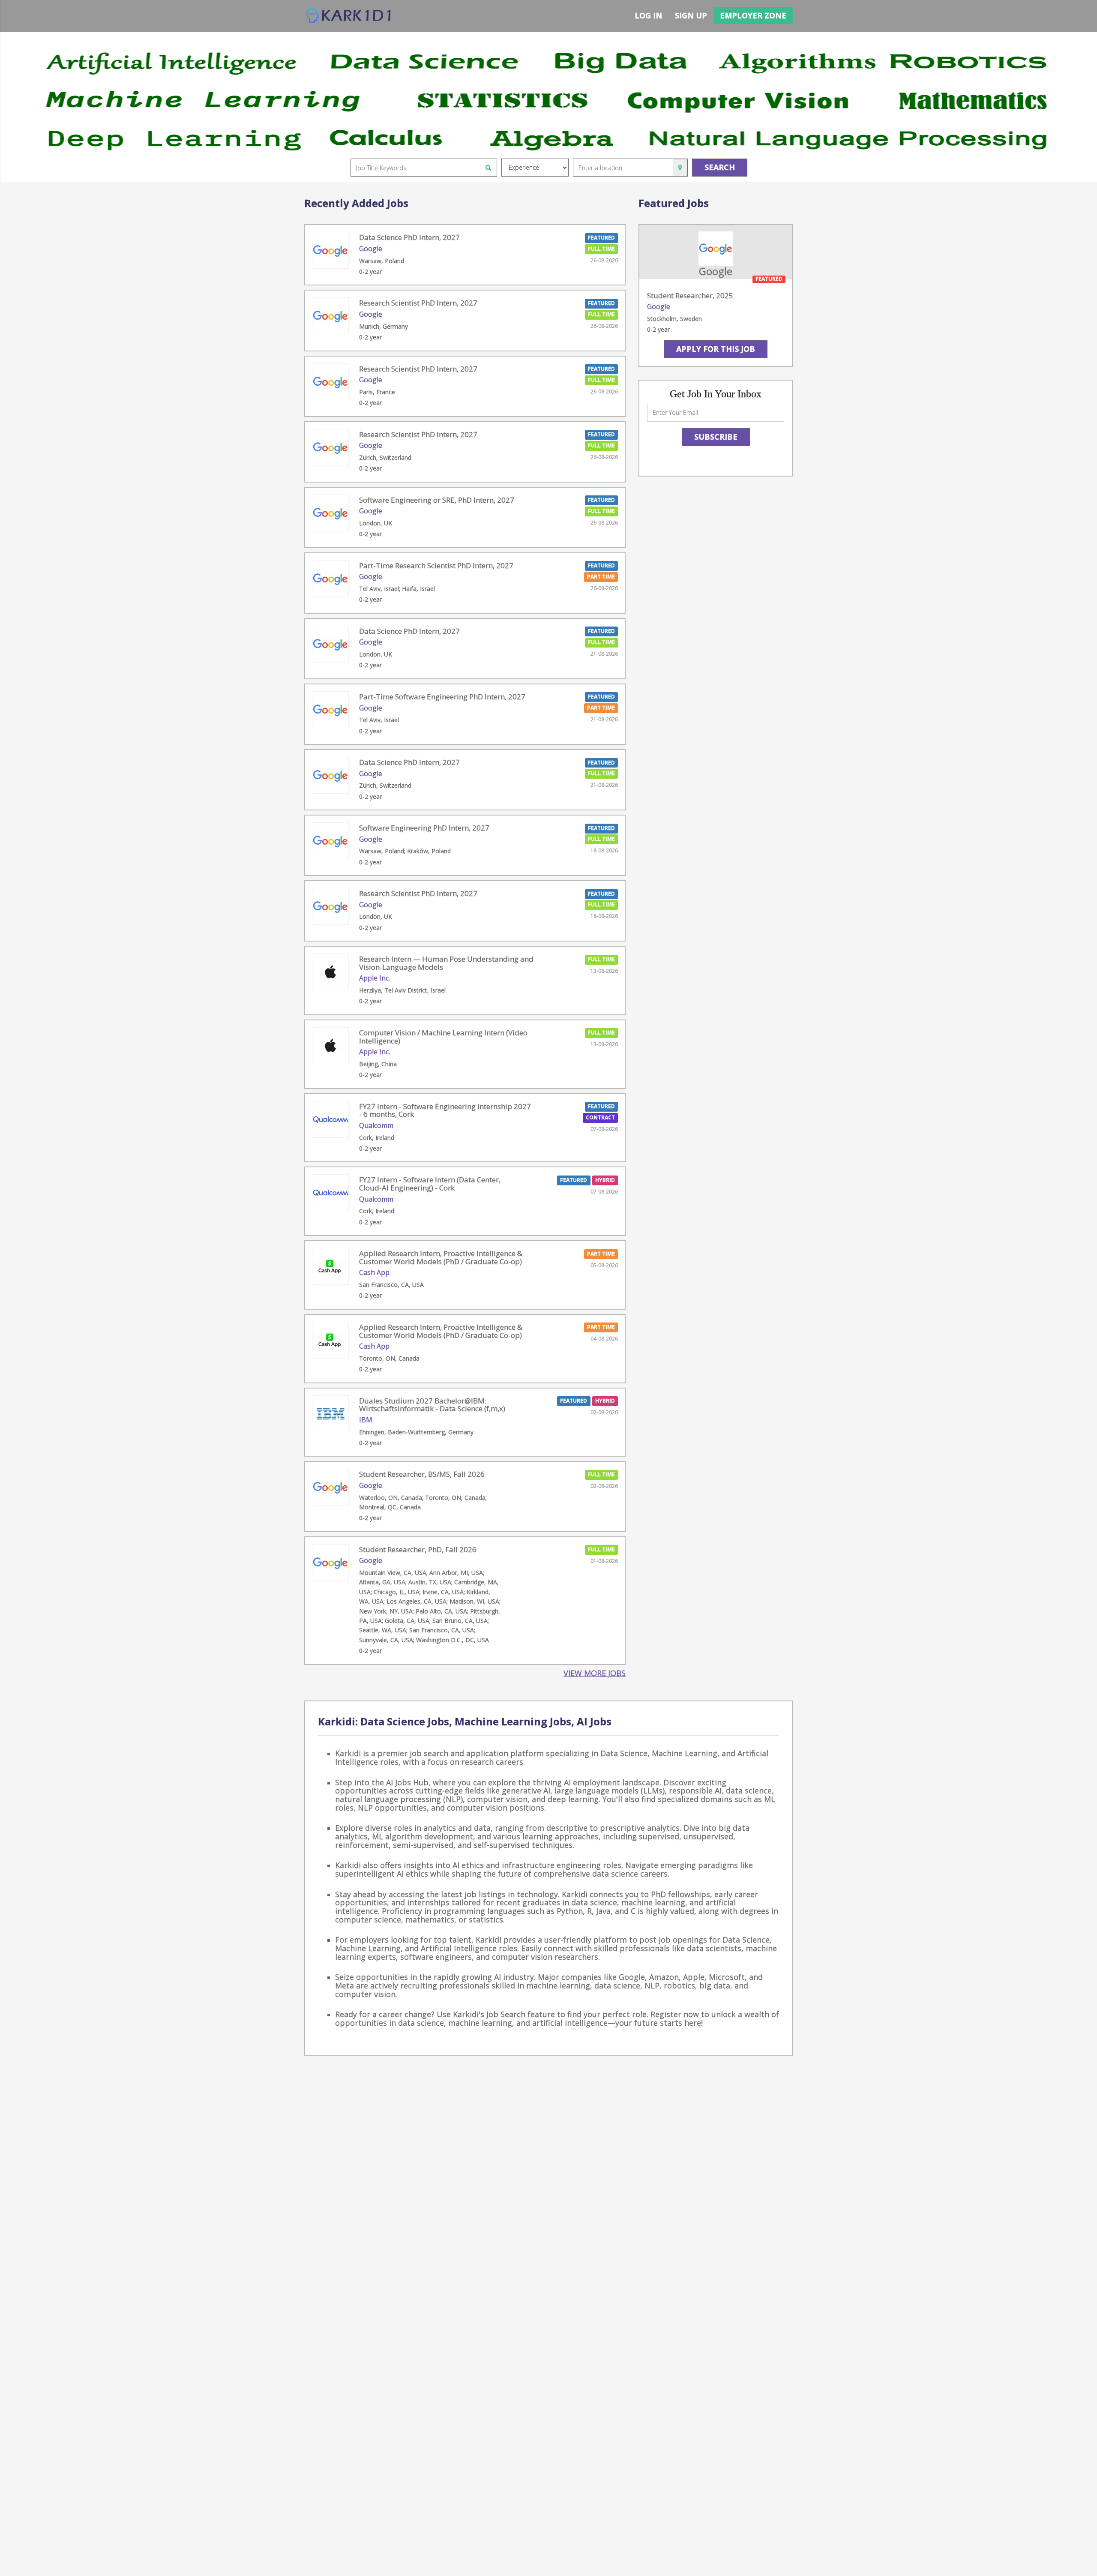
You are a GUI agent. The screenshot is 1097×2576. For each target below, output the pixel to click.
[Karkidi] (349, 16)
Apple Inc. (375, 978)
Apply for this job (716, 349)
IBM (366, 1420)
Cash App (374, 1272)
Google (371, 249)
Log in (648, 15)
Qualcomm (376, 1125)
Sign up (691, 15)
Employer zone (753, 15)
